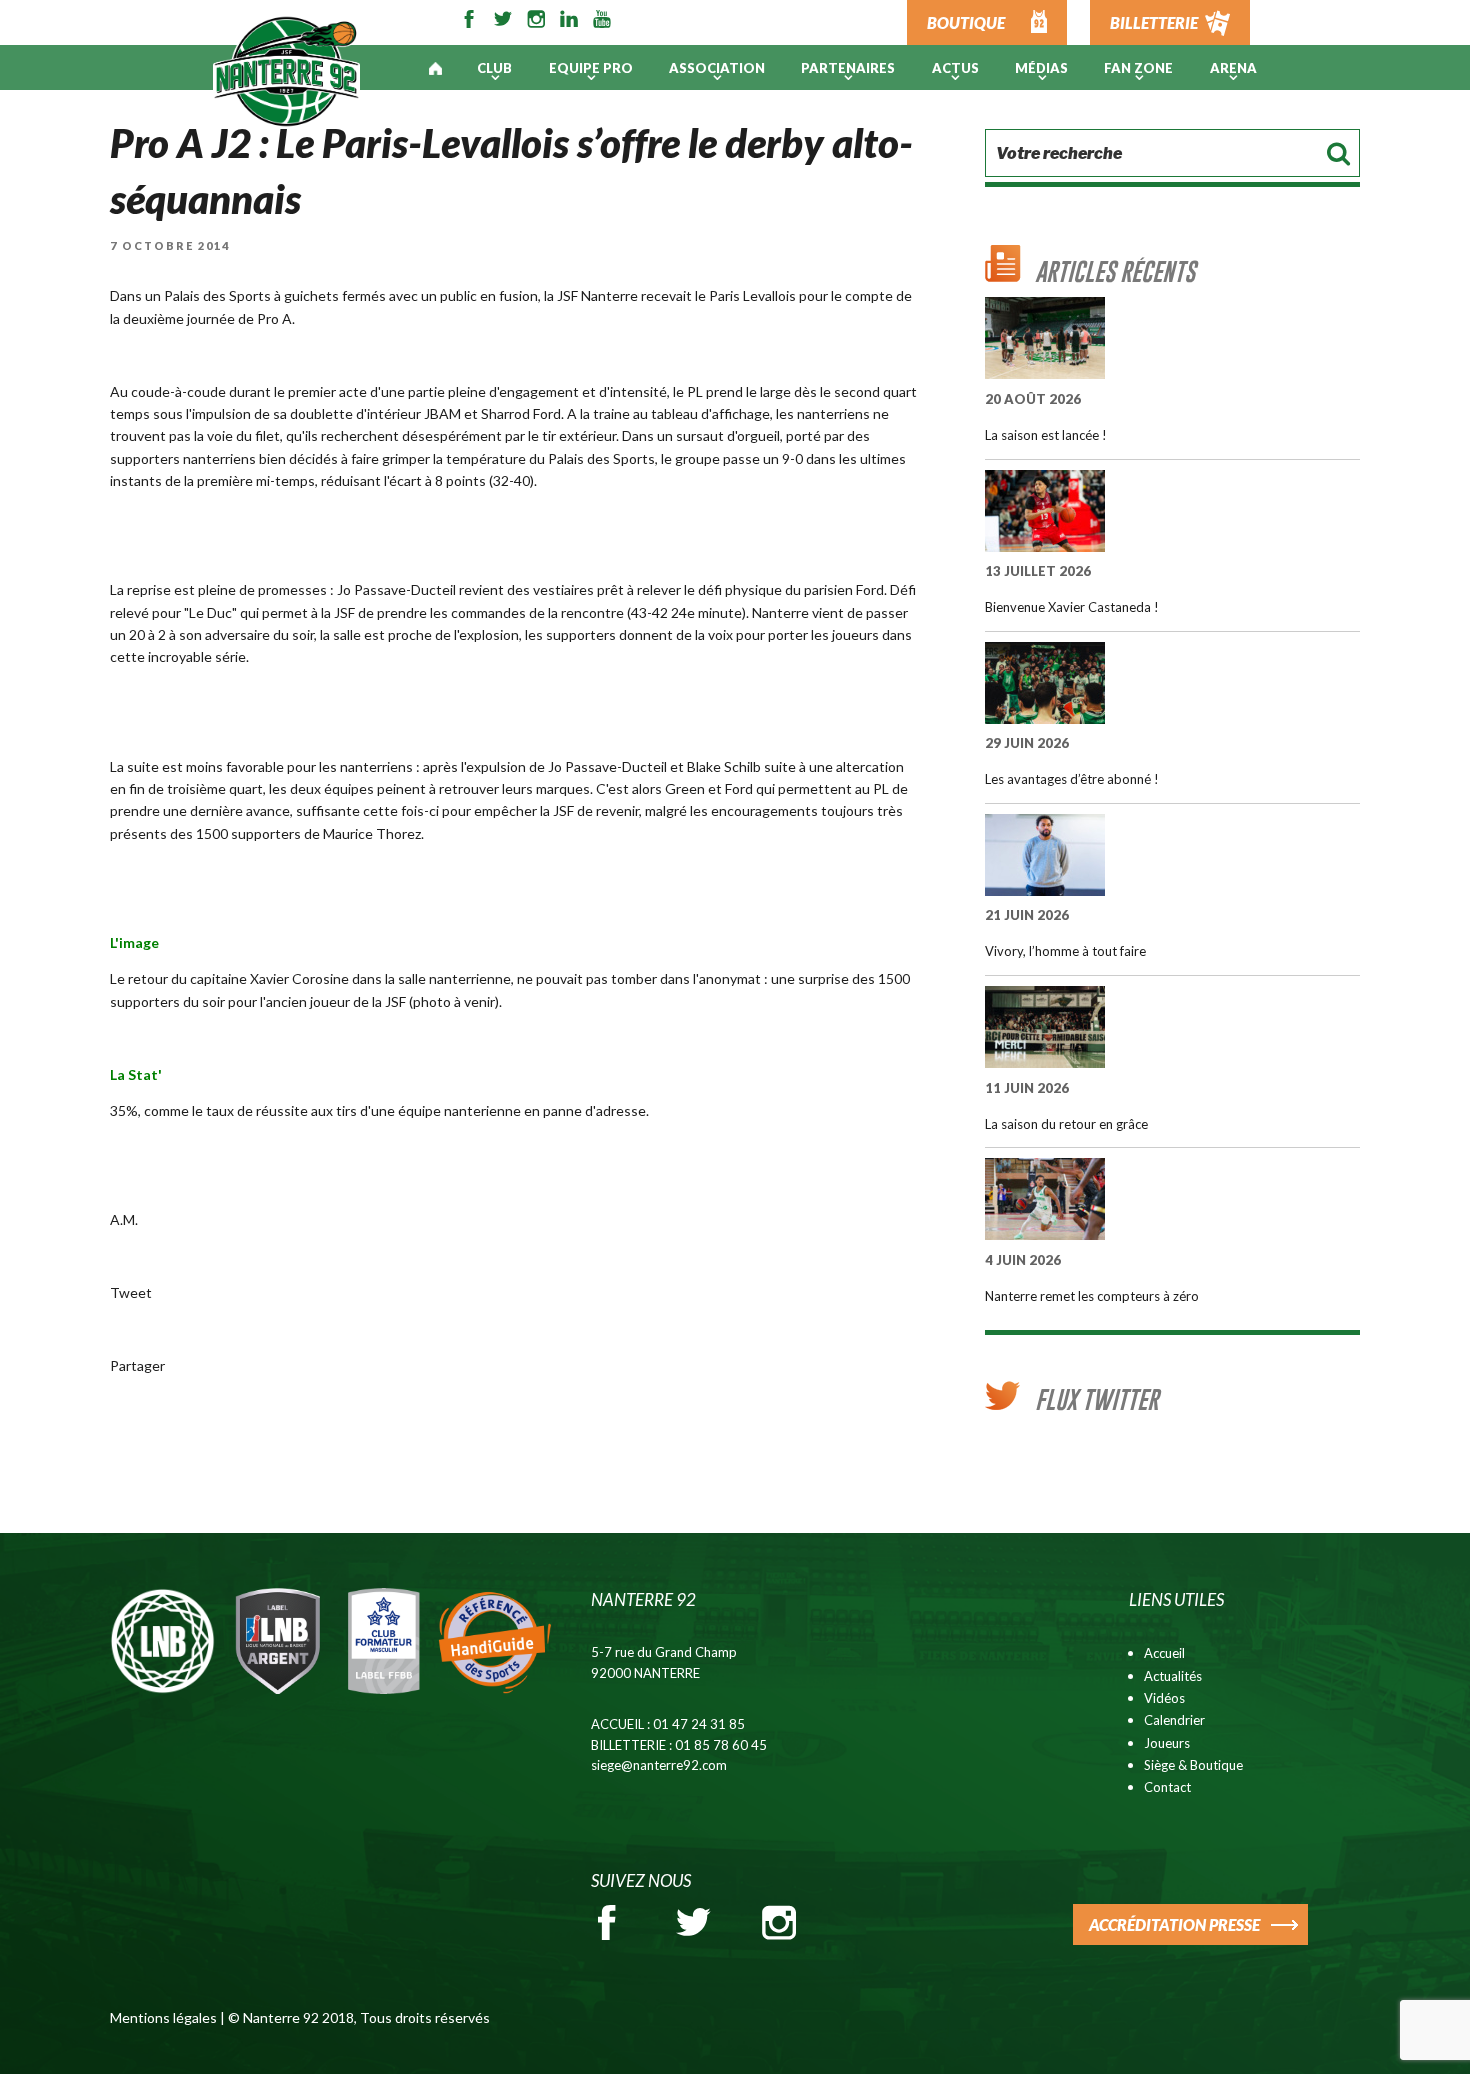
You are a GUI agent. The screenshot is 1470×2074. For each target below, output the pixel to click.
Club (494, 68)
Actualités (1173, 1676)
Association (717, 68)
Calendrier (1174, 1720)
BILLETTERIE (1154, 22)
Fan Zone (1138, 68)
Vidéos (1164, 1698)
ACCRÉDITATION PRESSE (1174, 1924)
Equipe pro (591, 68)
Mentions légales (163, 2017)
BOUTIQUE (966, 22)
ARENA (1233, 68)
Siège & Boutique (1193, 1765)
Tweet (131, 1292)
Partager (137, 1365)
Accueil (1164, 1653)
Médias (1041, 68)
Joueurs (1167, 1743)
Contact (1167, 1787)
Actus (955, 68)
